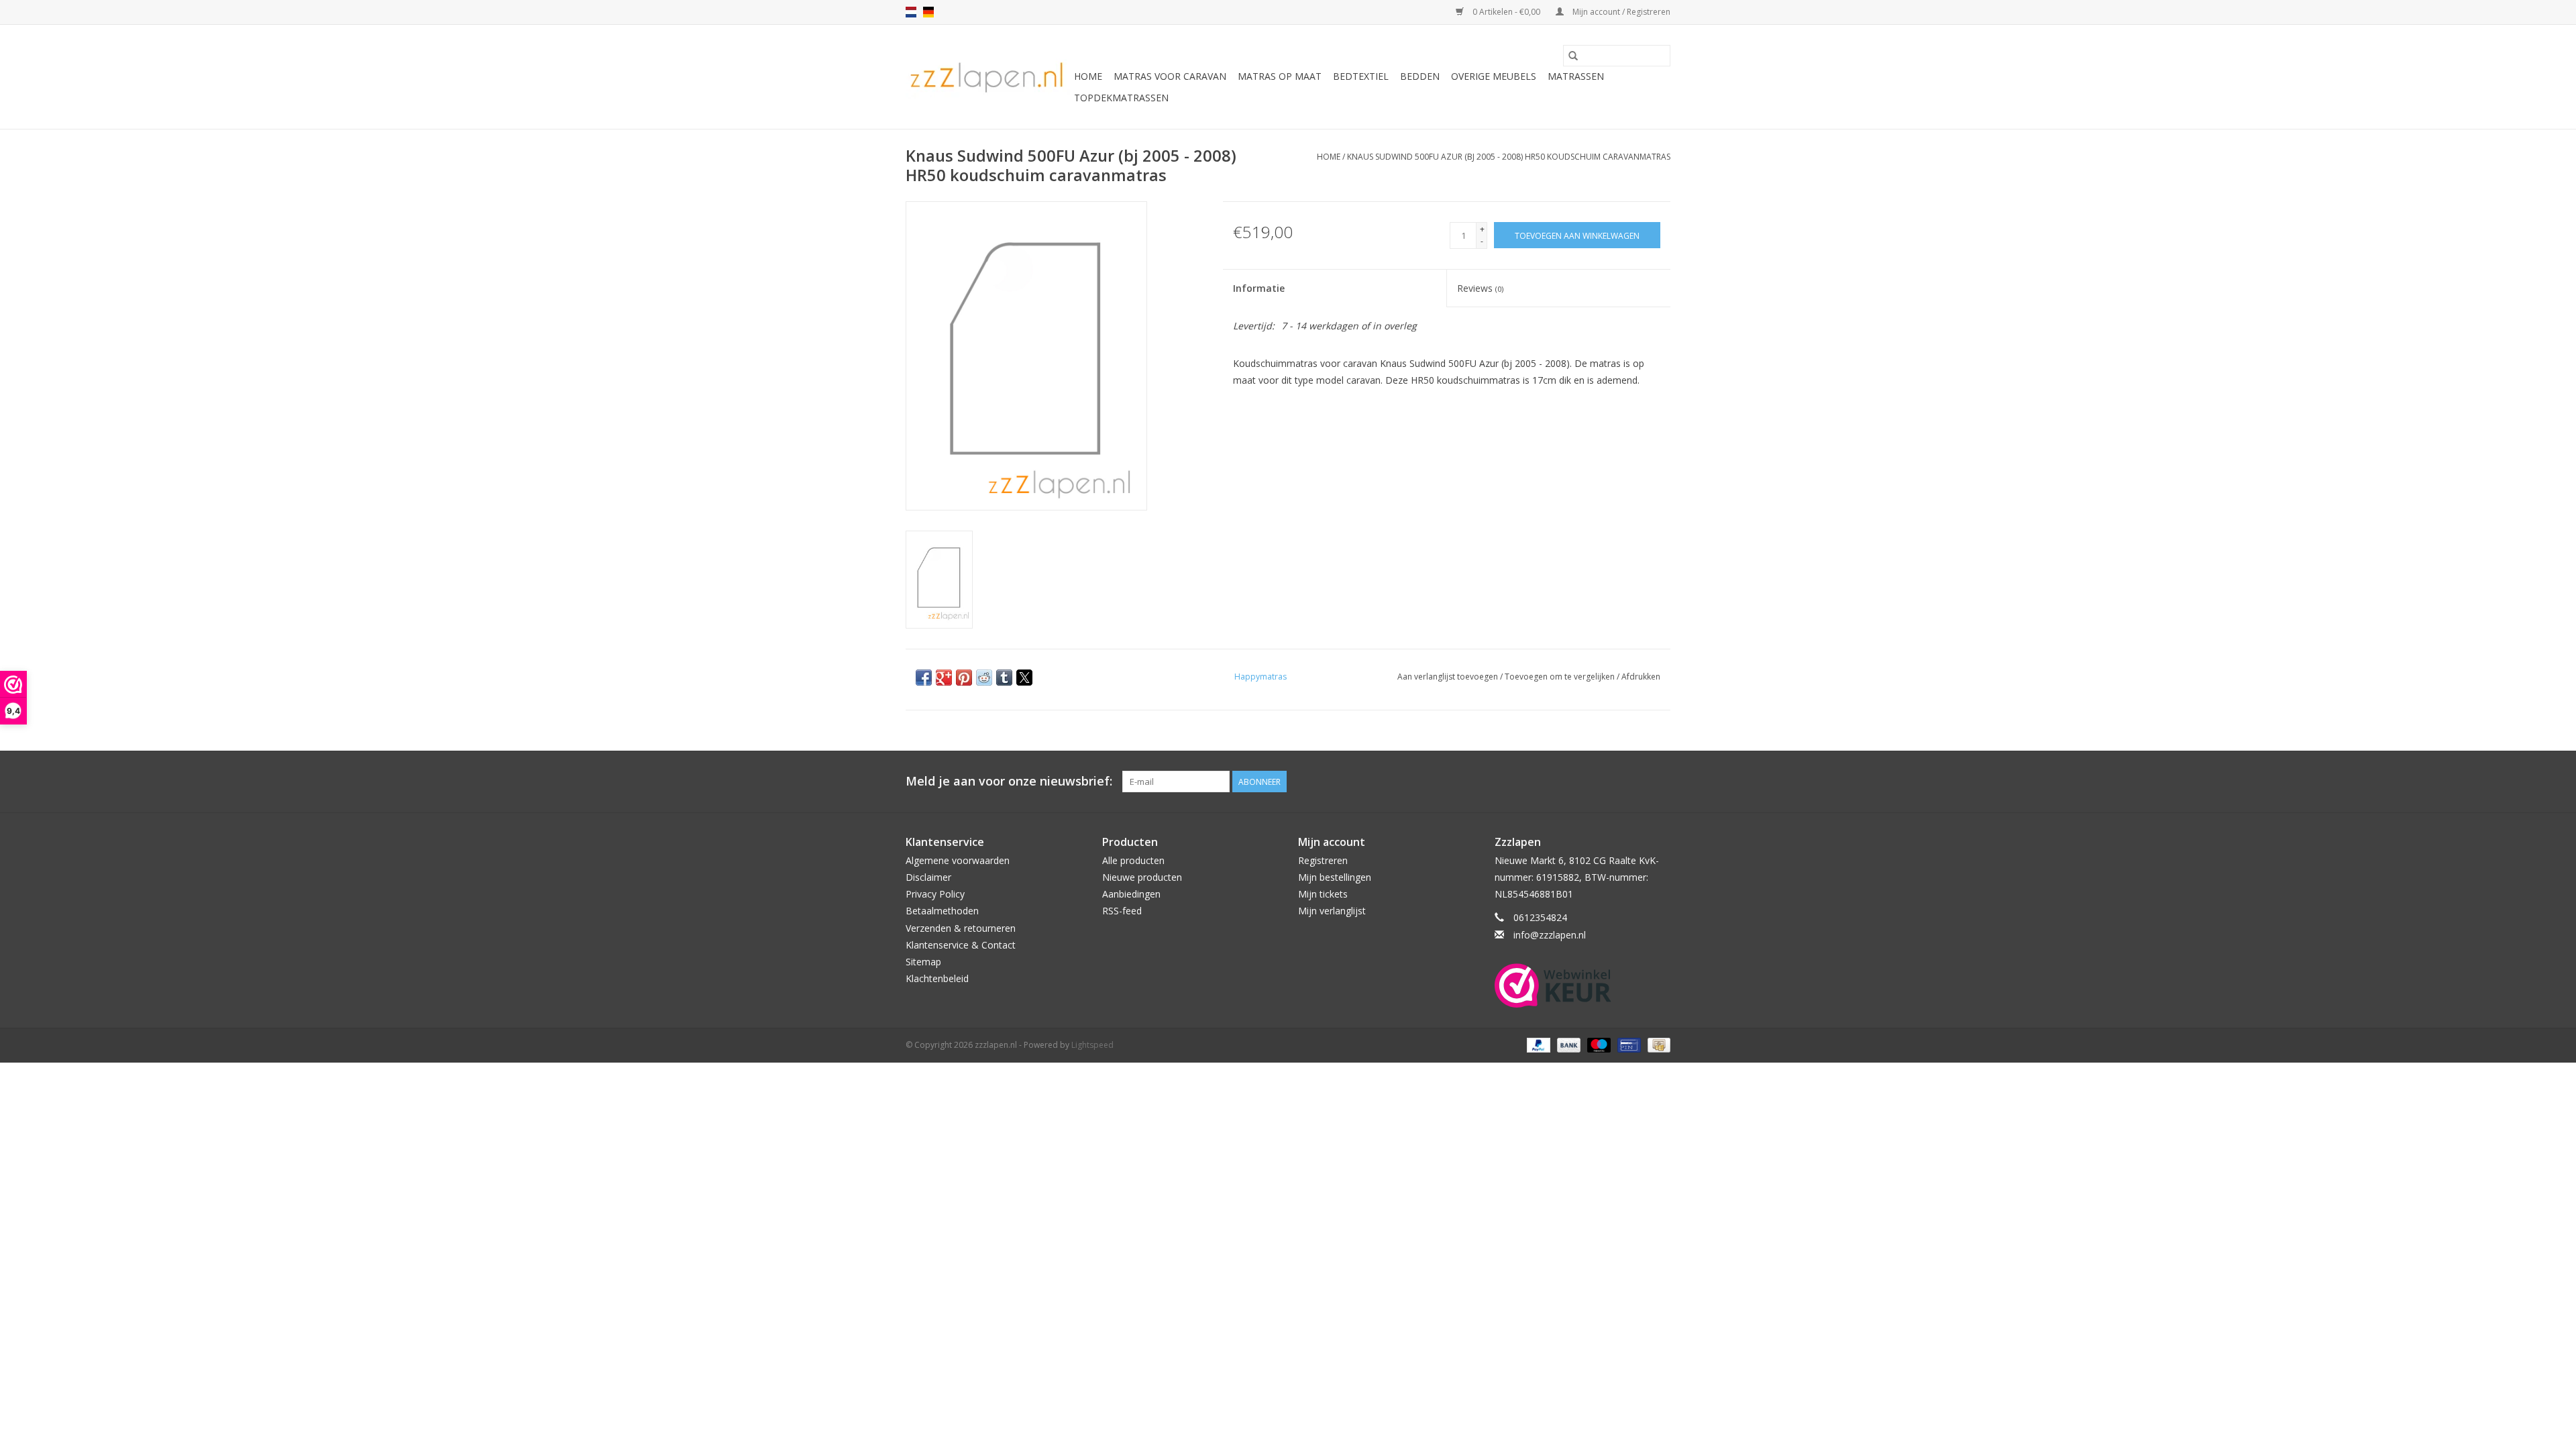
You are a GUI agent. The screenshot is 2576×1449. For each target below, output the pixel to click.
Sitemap (923, 962)
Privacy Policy (935, 894)
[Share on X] (1024, 678)
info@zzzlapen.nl (1550, 935)
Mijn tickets (1323, 894)
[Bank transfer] (1567, 1044)
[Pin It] (964, 678)
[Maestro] (1598, 1044)
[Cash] (1657, 1044)
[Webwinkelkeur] (1583, 985)
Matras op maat (1280, 76)
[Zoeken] (1573, 56)
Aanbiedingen (1131, 894)
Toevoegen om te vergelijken (1561, 677)
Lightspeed (1092, 1045)
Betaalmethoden (942, 911)
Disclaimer (928, 877)
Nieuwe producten (1142, 877)
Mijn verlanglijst (1332, 911)
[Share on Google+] (944, 678)
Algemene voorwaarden (958, 860)
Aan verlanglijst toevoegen (1449, 677)
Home (1088, 76)
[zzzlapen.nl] (988, 77)
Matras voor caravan (1170, 76)
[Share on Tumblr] (1004, 678)
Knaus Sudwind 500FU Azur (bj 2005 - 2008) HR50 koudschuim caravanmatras (1509, 157)
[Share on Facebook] (924, 678)
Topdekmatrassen (1121, 98)
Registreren (1323, 860)
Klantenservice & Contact (961, 945)
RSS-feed (1122, 911)
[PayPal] (1537, 1044)
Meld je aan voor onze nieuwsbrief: (1009, 781)
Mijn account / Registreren (1620, 12)
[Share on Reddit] (984, 678)
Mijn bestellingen (1335, 877)
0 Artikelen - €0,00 (1506, 12)
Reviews (1480, 288)
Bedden (1420, 76)
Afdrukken (1641, 677)
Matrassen (1576, 76)
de (928, 12)
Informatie (1259, 288)
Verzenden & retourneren (961, 928)
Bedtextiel (1361, 76)
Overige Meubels (1494, 76)
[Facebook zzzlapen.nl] (1660, 782)
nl (911, 12)
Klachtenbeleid (937, 978)
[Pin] (1627, 1044)
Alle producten (1133, 860)
